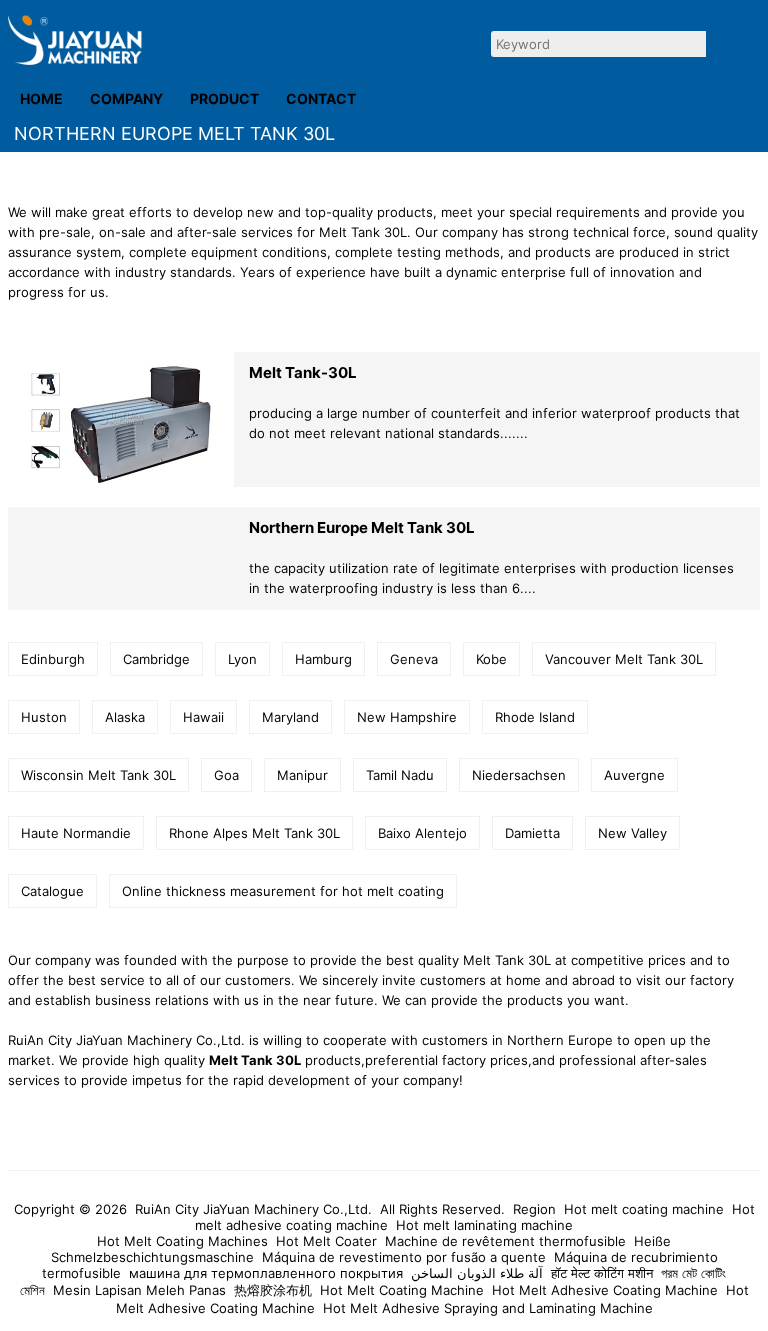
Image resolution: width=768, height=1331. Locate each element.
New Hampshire (407, 717)
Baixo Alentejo (422, 833)
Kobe (491, 659)
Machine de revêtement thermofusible (505, 1241)
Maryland (290, 717)
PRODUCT (224, 98)
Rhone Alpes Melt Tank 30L (254, 833)
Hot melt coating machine (644, 1209)
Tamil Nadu (400, 775)
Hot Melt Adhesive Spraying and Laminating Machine (488, 1308)
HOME (41, 98)
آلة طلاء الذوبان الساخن (477, 1273)
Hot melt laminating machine (484, 1225)
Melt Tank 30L (255, 1060)
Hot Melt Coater (326, 1241)
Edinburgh (53, 659)
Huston (44, 717)
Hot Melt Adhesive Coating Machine (605, 1290)
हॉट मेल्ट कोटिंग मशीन (602, 1273)
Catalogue (52, 891)
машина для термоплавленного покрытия (266, 1273)
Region (534, 1209)
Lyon (242, 659)
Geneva (414, 659)
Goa (226, 775)
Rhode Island (535, 717)
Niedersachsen (519, 775)
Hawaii (203, 717)
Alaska (125, 717)
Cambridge (156, 659)
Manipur (302, 775)
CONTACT (321, 98)
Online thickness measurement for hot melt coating (283, 891)
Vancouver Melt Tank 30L (624, 659)
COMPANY (126, 98)
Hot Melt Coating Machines (182, 1241)
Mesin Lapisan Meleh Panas (139, 1290)
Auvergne (634, 775)
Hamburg (323, 659)
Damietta (532, 833)
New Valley (632, 833)
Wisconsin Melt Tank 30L (98, 775)
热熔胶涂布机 (273, 1290)
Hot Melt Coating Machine (402, 1290)
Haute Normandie (76, 833)
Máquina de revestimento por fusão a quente (404, 1257)
